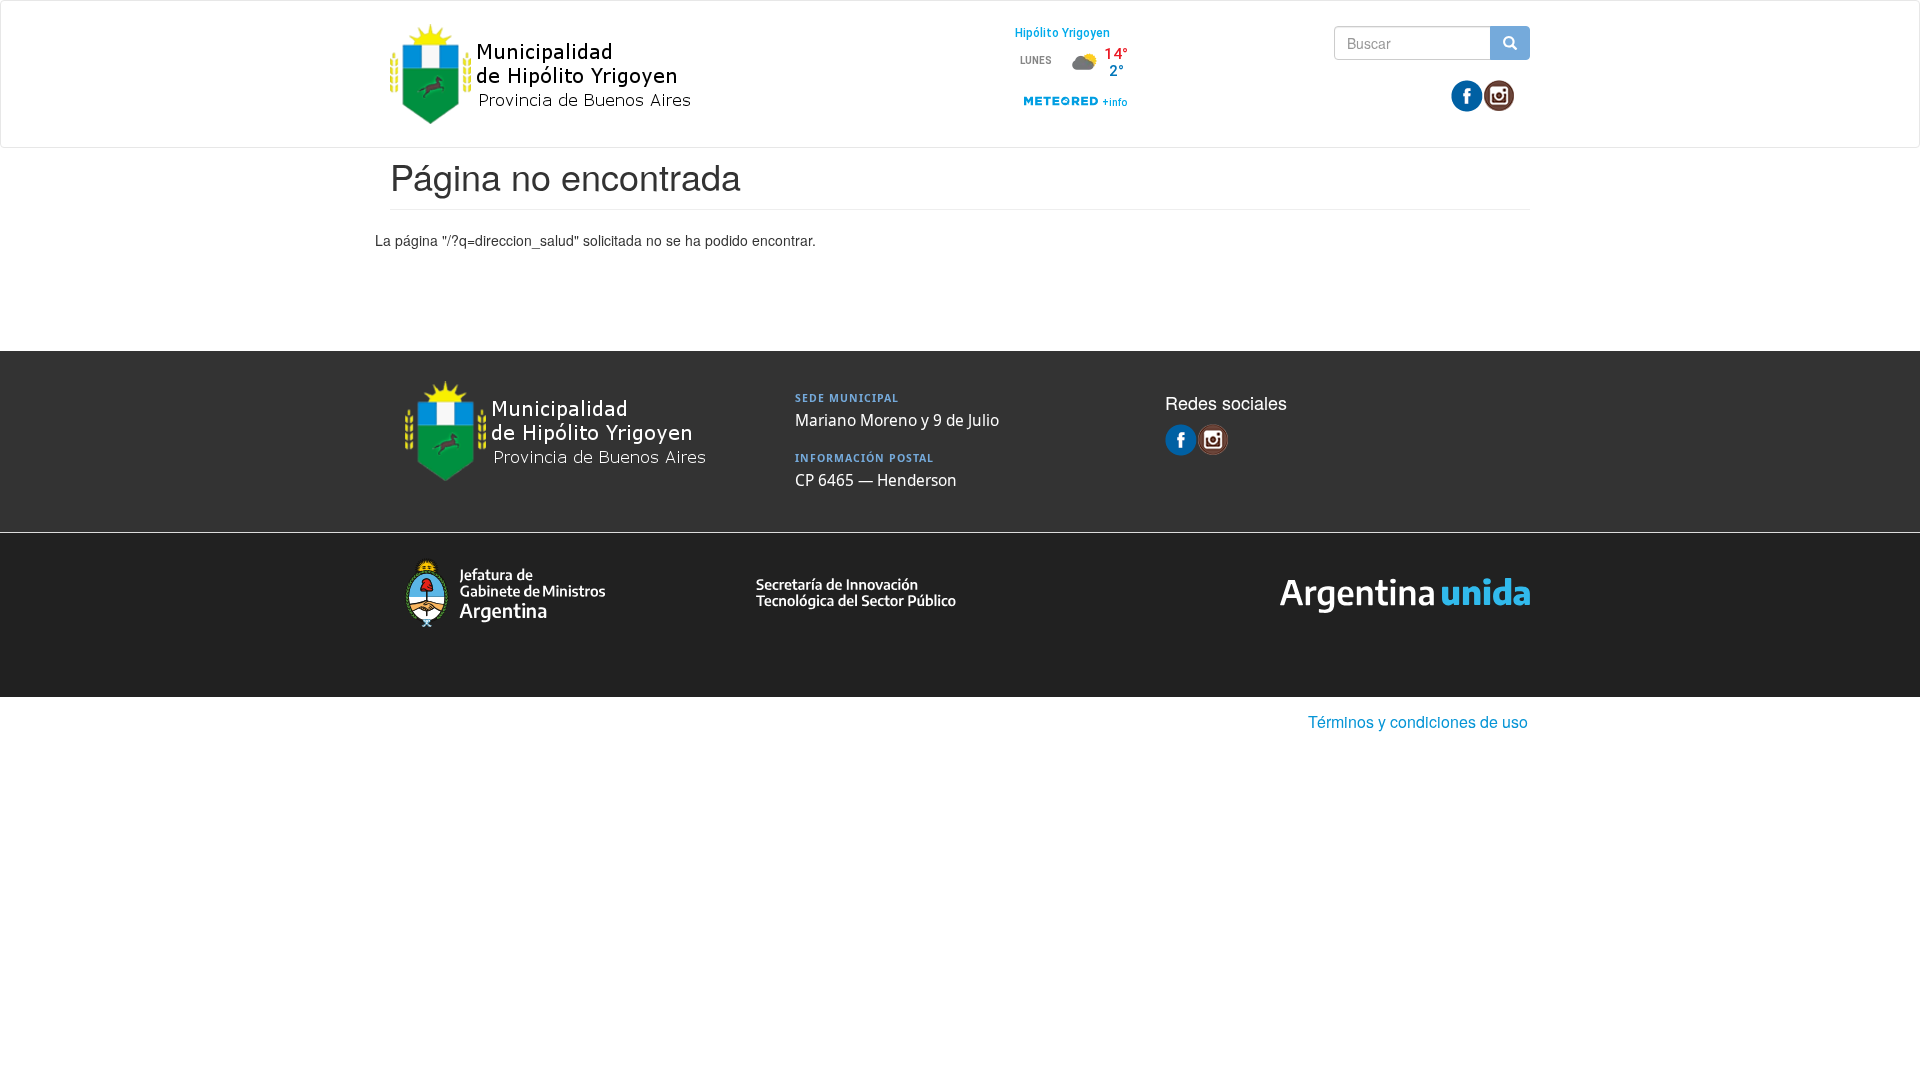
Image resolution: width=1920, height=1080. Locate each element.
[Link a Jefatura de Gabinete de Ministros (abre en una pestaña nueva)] (505, 590)
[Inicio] (549, 74)
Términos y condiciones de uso (1418, 721)
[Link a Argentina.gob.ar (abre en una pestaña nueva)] (1405, 593)
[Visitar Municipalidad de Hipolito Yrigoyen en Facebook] (1467, 94)
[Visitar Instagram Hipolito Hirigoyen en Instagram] (1499, 94)
